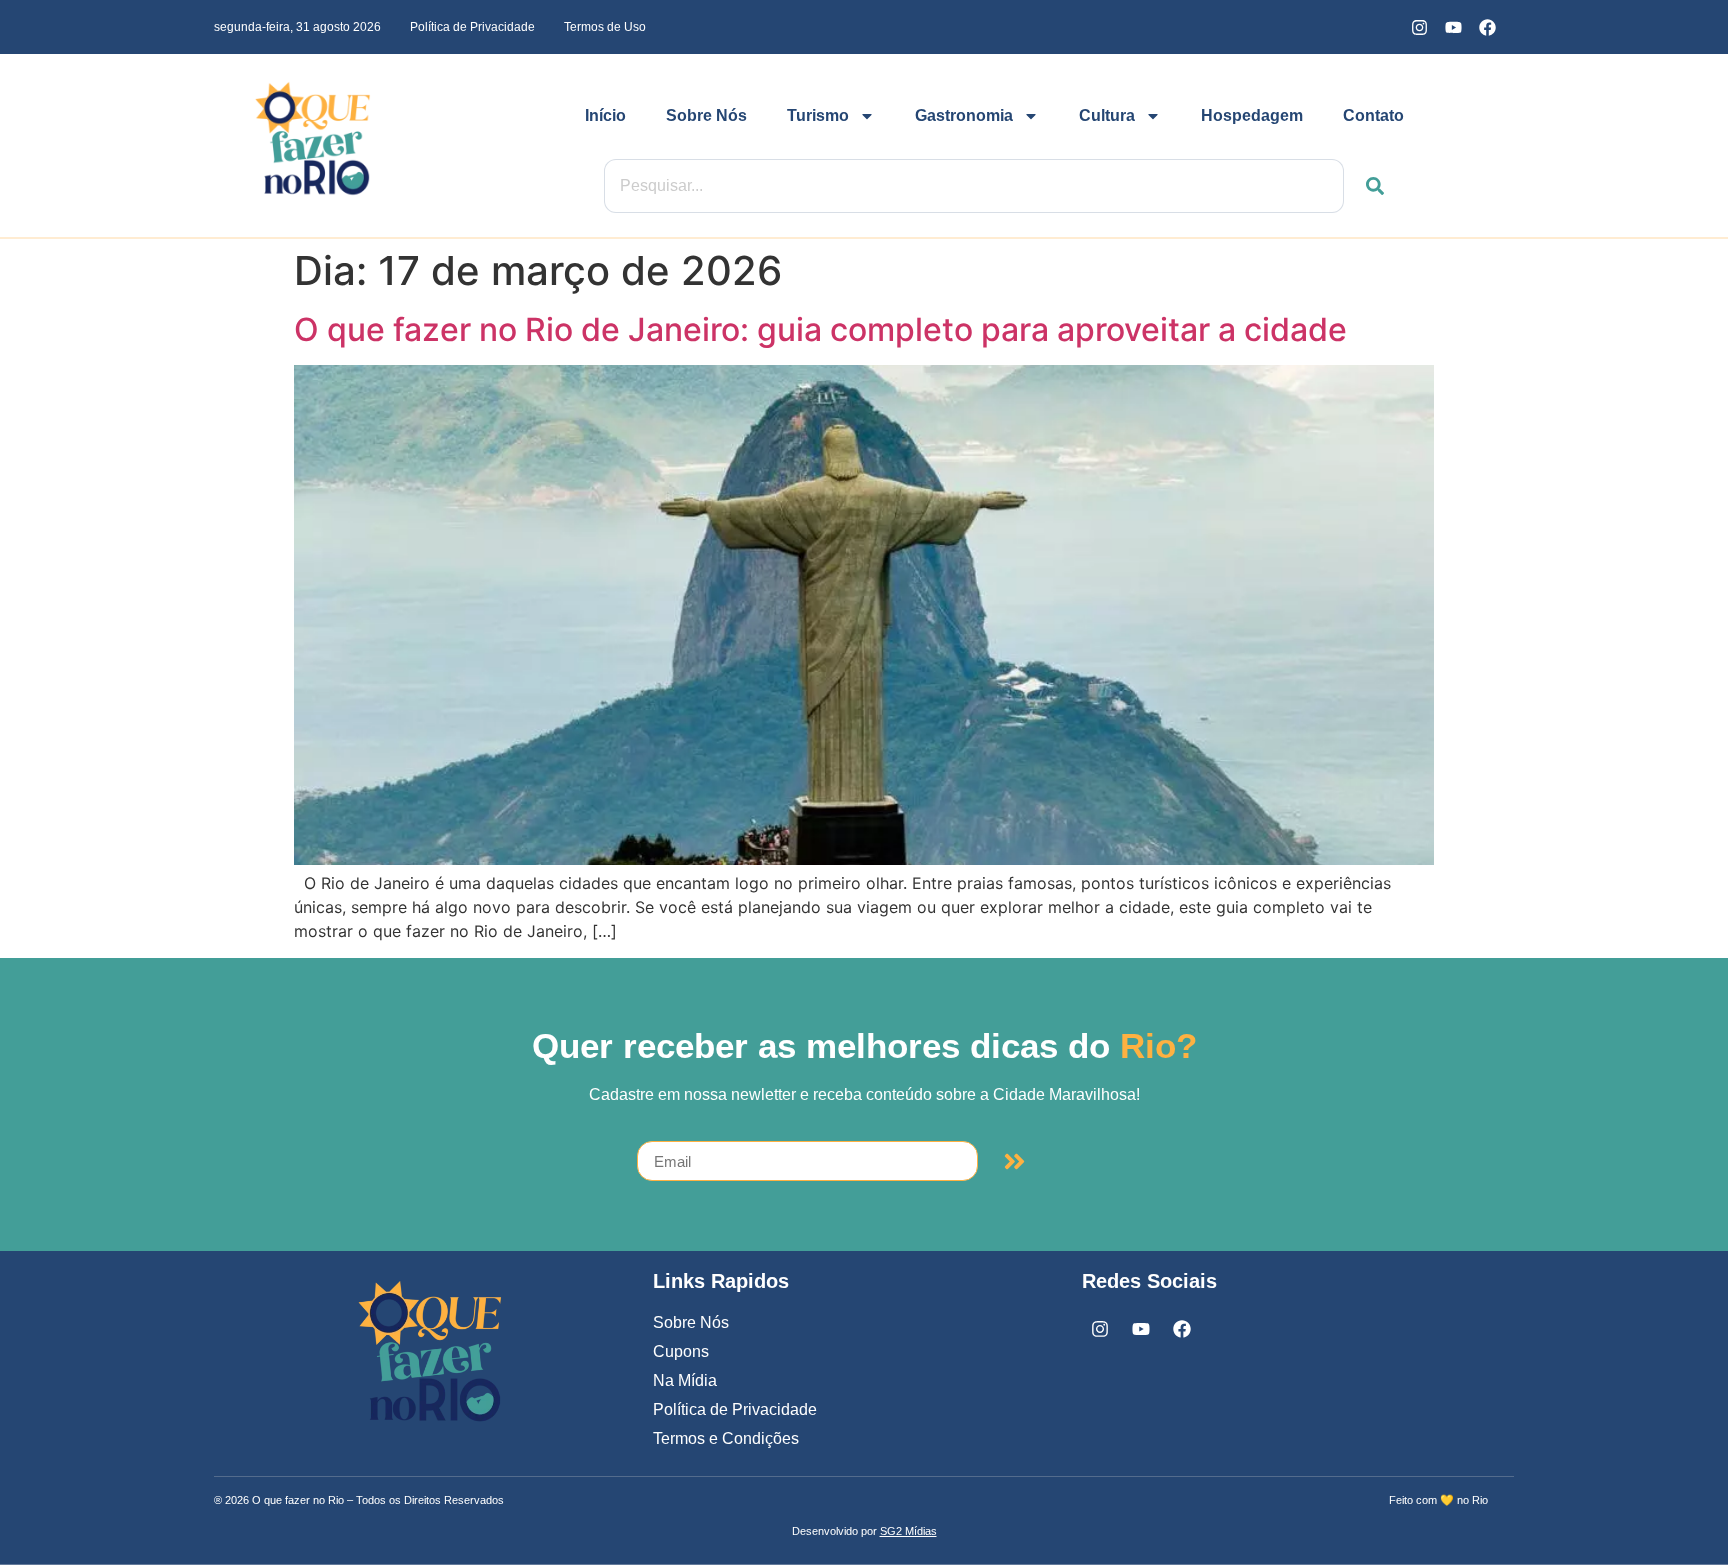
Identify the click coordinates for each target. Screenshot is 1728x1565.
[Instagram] (1419, 27)
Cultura (1107, 115)
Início (605, 115)
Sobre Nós (706, 115)
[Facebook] (1487, 27)
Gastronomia (964, 115)
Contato (1373, 115)
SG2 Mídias (908, 1531)
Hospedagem (1252, 115)
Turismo (818, 115)
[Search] (1364, 186)
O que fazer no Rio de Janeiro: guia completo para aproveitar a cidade (820, 329)
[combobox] (974, 186)
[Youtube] (1453, 27)
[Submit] (1014, 1161)
